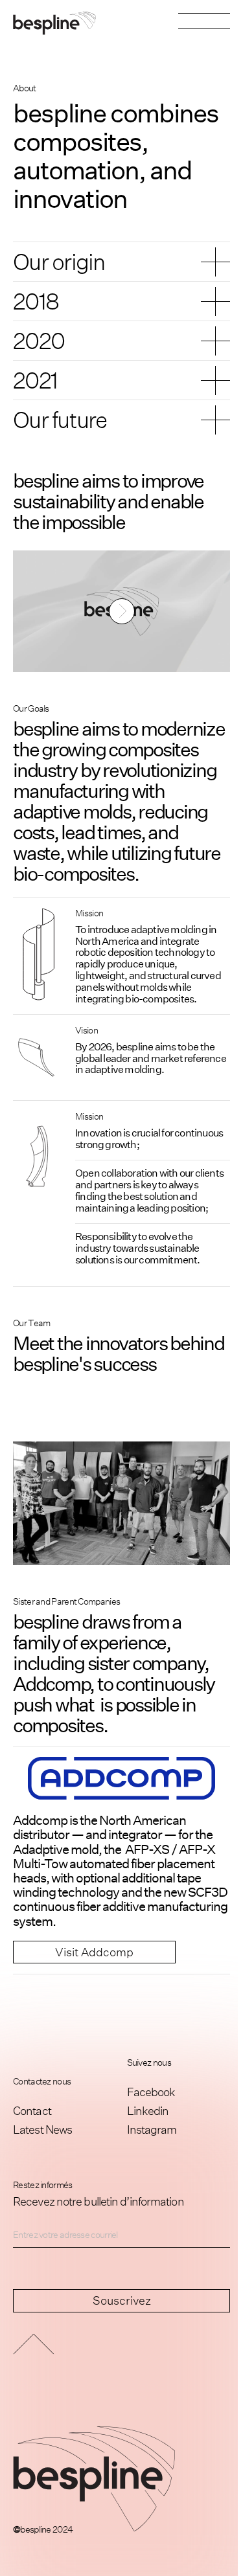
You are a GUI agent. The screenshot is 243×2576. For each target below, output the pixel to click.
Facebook (151, 2092)
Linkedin (148, 2110)
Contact (32, 2110)
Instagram (152, 2129)
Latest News (42, 2129)
